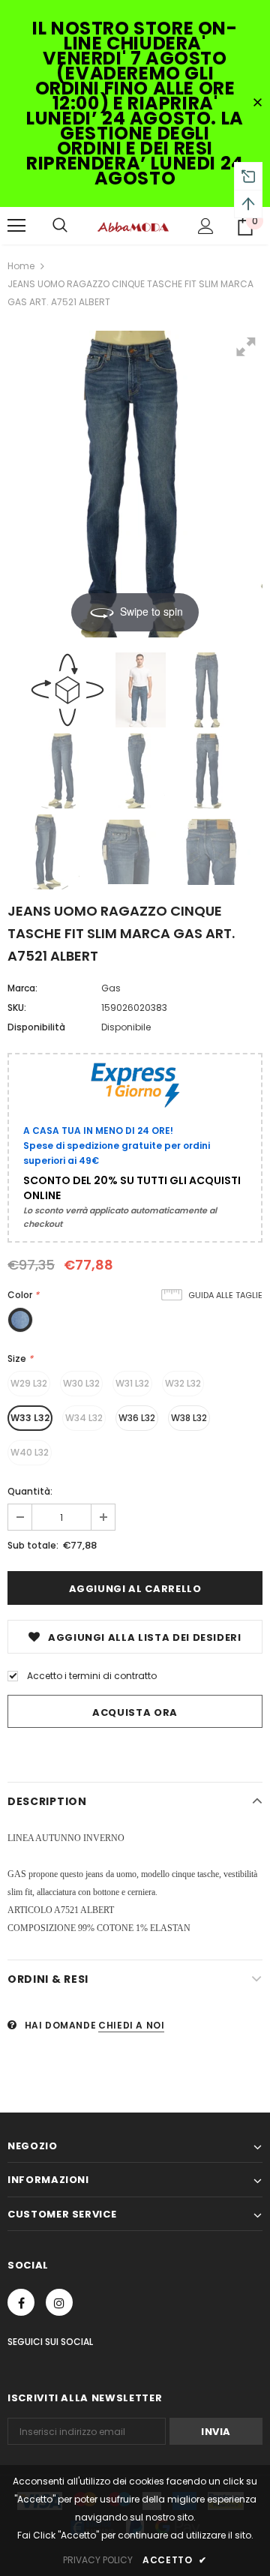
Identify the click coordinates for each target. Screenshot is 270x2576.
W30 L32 (81, 1383)
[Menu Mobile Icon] (16, 226)
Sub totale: (33, 1545)
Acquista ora (135, 1712)
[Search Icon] (60, 226)
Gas (111, 988)
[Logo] (133, 226)
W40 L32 (30, 1452)
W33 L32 (30, 1418)
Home (21, 266)
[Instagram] (59, 2302)
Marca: (22, 988)
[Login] (206, 226)
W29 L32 (29, 1383)
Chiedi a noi (131, 2025)
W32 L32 (183, 1383)
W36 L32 (137, 1418)
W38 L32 (189, 1418)
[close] (257, 103)
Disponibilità (36, 1027)
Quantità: (30, 1491)
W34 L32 (84, 1418)
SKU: (17, 1008)
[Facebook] (21, 2302)
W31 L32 (132, 1383)
